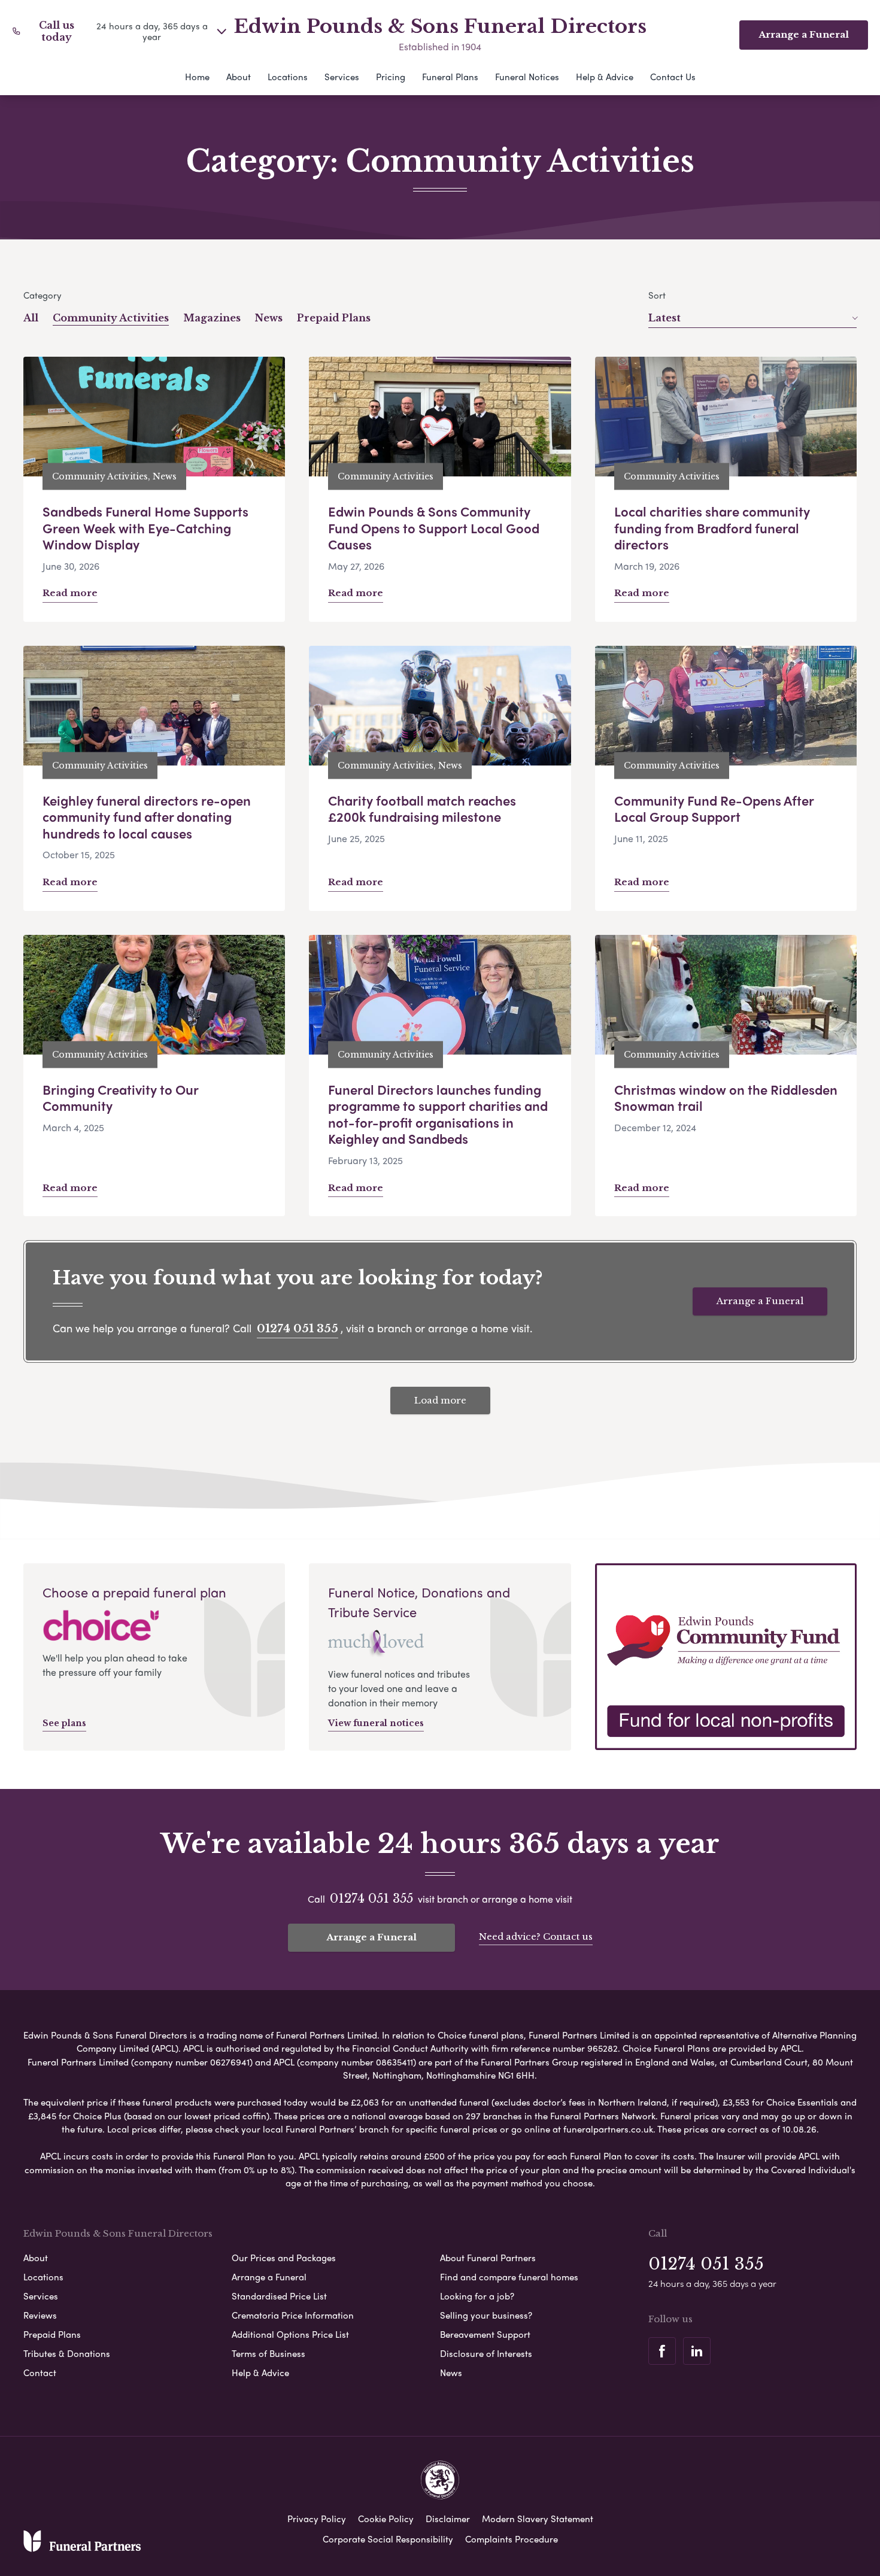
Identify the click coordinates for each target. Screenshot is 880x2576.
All (31, 318)
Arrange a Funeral (760, 1301)
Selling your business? (486, 2315)
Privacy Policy (317, 2519)
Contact (40, 2373)
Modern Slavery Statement (538, 2519)
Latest (664, 318)
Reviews (40, 2315)
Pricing (391, 77)
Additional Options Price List (290, 2334)
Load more (440, 1400)
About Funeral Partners (488, 2258)
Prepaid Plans (334, 318)
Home (197, 77)
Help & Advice (605, 77)
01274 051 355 (298, 1329)
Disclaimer (448, 2519)
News (269, 318)
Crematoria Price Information (293, 2315)
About (239, 77)
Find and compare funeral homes (509, 2277)
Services (342, 77)
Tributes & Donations (67, 2353)
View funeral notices (376, 1723)
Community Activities (111, 318)
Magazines (212, 318)
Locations (288, 77)
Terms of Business (268, 2353)
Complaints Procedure (512, 2539)
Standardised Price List (279, 2296)
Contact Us (673, 77)
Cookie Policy (386, 2519)
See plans (64, 1723)
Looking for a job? (477, 2296)
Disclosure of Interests (486, 2353)
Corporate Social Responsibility (388, 2539)
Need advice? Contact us (536, 1936)
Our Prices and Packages (284, 2258)
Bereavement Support (485, 2334)
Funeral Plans (450, 77)
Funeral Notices (527, 77)
